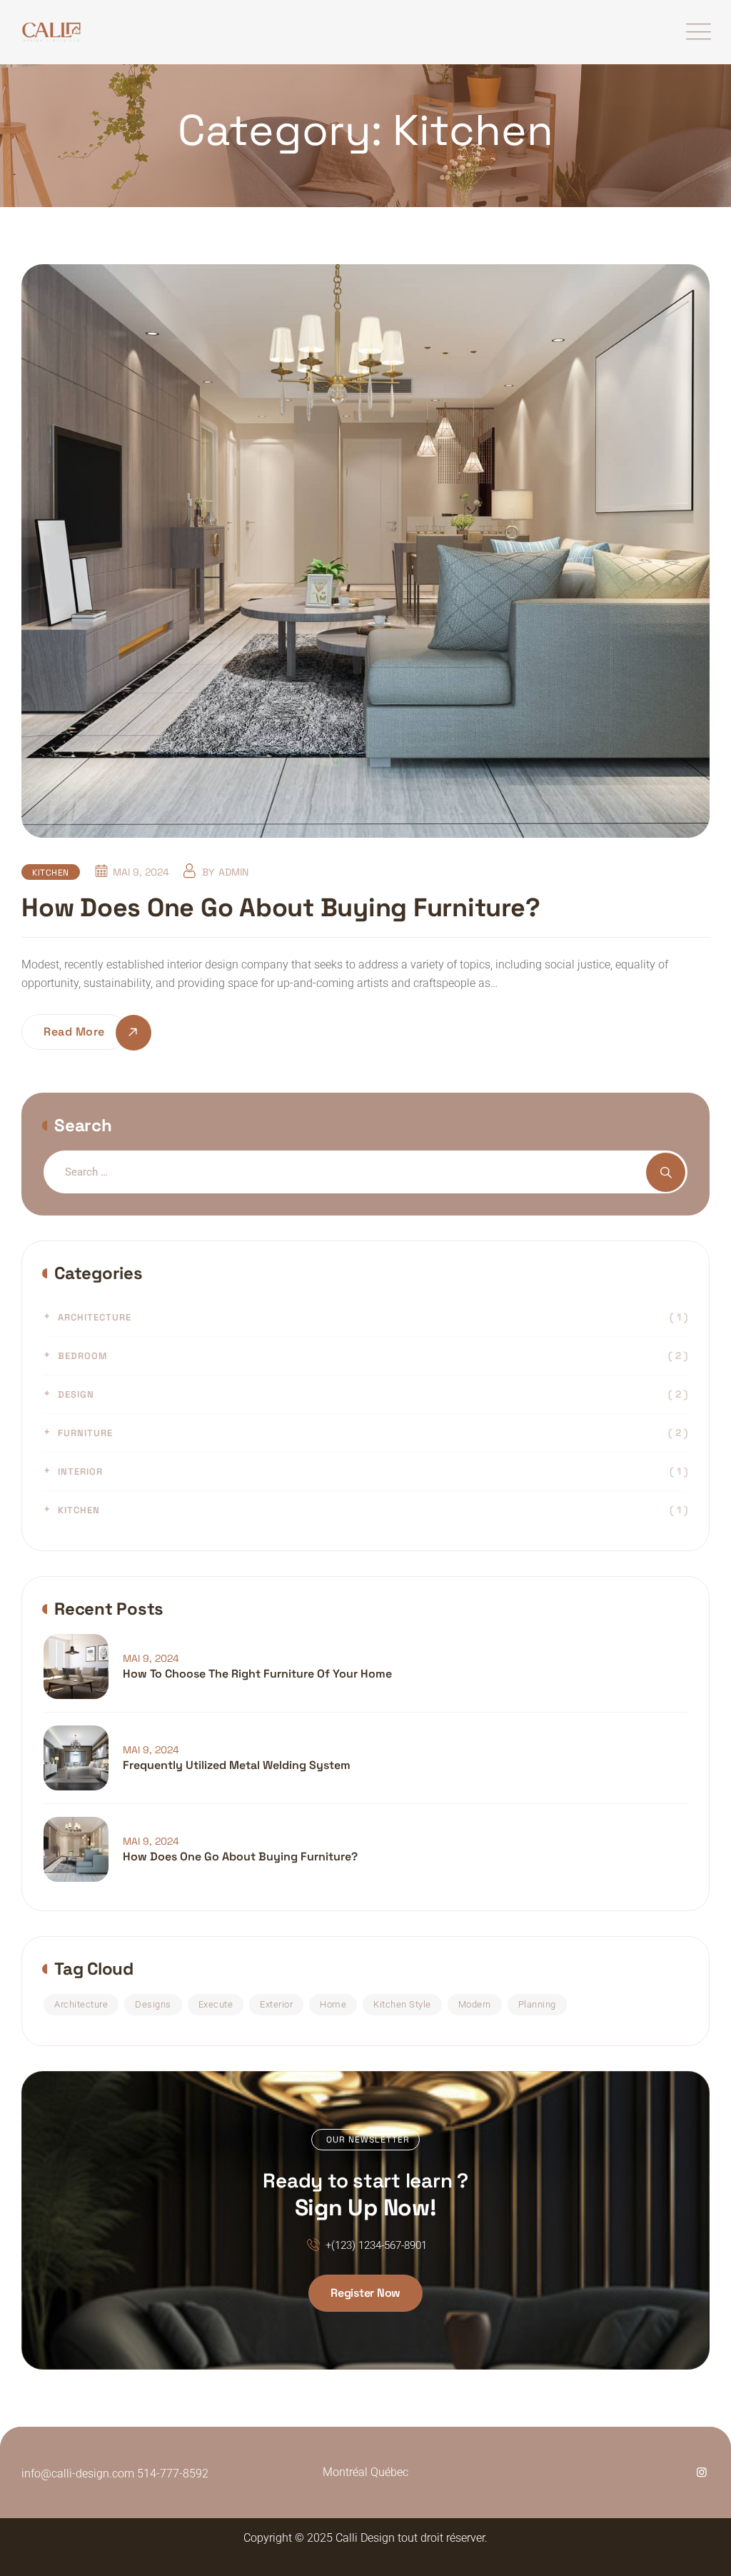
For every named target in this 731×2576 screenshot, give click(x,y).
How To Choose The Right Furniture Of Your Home (257, 1674)
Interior (80, 1472)
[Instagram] (702, 2472)
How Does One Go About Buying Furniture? (281, 908)
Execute (216, 2004)
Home (333, 2004)
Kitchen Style (402, 2004)
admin (233, 872)
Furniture (85, 1433)
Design (76, 1394)
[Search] (666, 1172)
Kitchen (51, 873)
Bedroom (82, 1356)
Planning (537, 2004)
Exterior (276, 2004)
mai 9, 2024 (151, 1658)
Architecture (95, 1317)
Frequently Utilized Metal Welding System (237, 1765)
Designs (153, 2004)
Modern (475, 2004)
